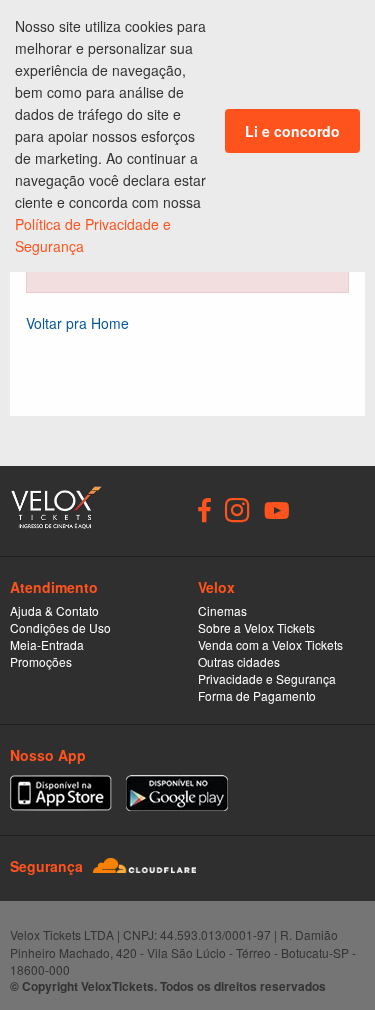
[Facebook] (204, 508)
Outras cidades (239, 661)
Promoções (41, 661)
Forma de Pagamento (257, 695)
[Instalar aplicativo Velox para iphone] (61, 793)
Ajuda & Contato (54, 610)
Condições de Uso (60, 627)
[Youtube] (276, 508)
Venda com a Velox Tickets (270, 644)
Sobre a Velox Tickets (256, 627)
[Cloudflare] (144, 865)
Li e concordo (292, 131)
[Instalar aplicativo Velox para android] (177, 793)
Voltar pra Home (77, 323)
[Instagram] (237, 508)
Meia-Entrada (47, 644)
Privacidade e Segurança (267, 678)
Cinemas (222, 610)
